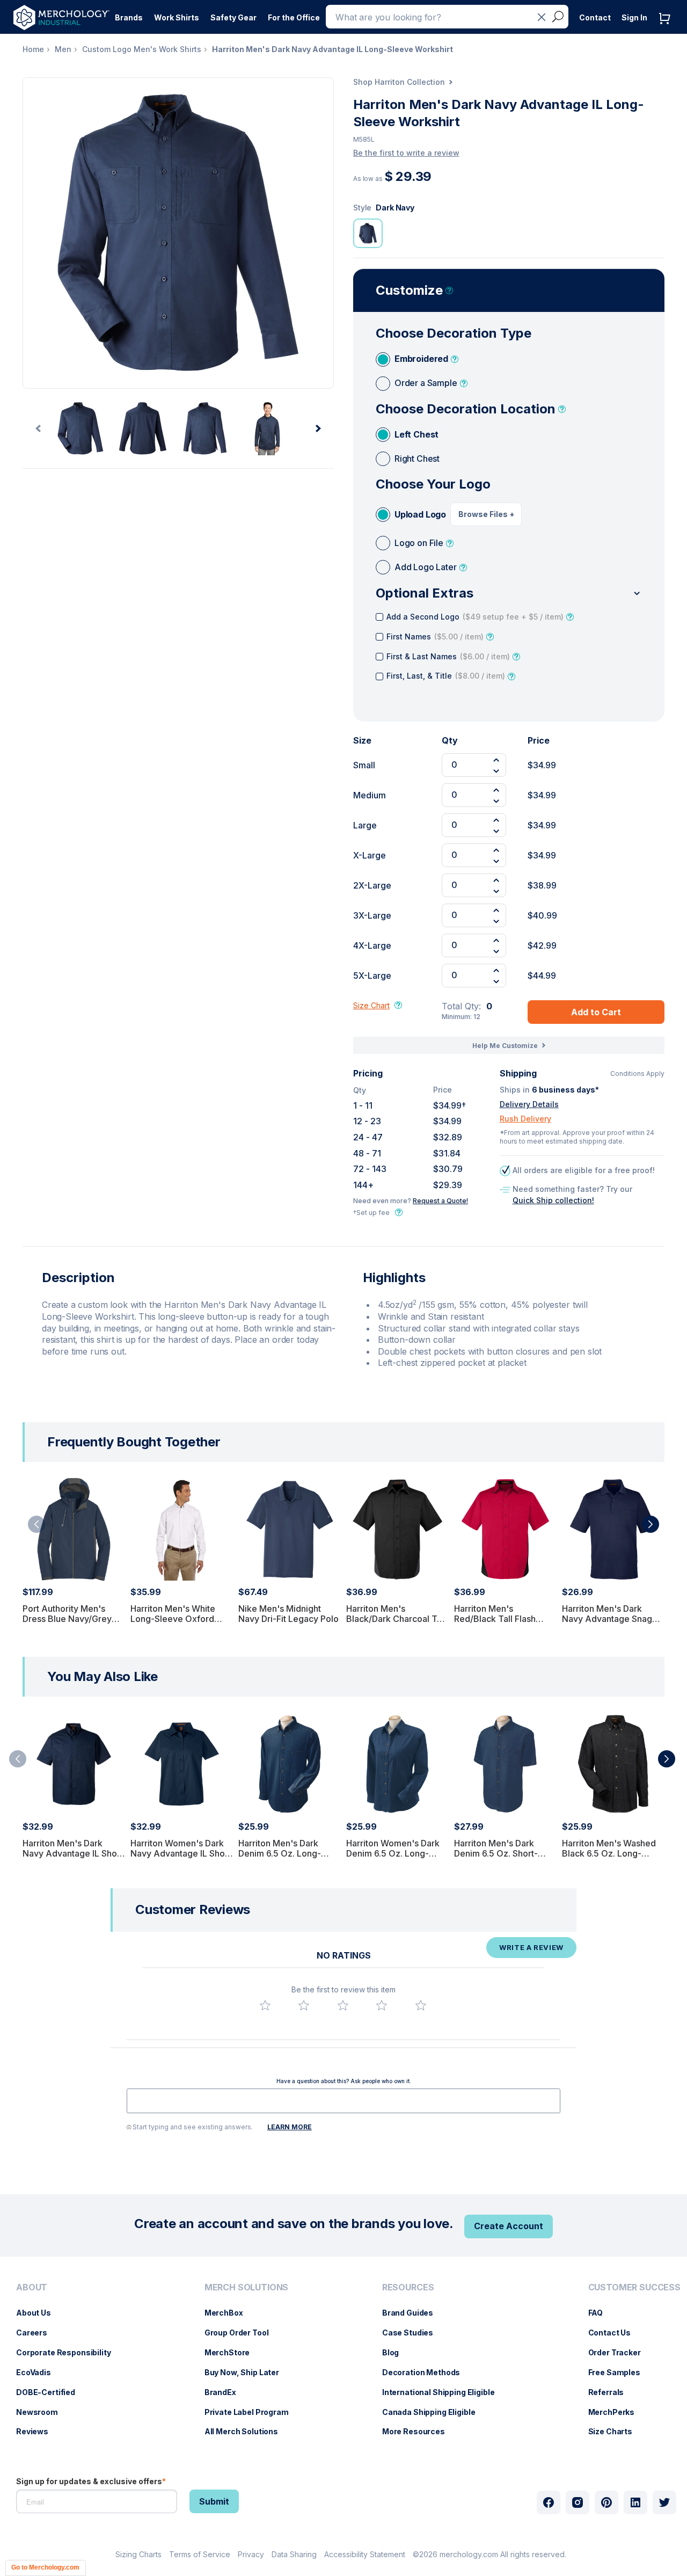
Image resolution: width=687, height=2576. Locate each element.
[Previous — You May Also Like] (18, 1759)
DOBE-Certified (51, 2392)
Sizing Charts (138, 2554)
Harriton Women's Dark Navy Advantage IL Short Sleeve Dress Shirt (181, 1853)
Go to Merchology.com (45, 2567)
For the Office (294, 17)
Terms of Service (200, 2554)
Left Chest (416, 434)
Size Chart (371, 1005)
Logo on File (419, 543)
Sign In (634, 17)
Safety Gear (233, 17)
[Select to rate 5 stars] (421, 2005)
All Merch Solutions (247, 2431)
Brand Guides (413, 2313)
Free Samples (620, 2372)
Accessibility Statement (365, 2554)
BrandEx (226, 2392)
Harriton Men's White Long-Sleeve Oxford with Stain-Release (173, 1619)
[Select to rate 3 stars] (343, 2005)
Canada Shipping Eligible (434, 2412)
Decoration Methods (426, 2372)
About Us (39, 2313)
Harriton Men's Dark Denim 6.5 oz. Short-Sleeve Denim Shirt (496, 1853)
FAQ (601, 2313)
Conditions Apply (637, 1074)
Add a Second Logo (475, 617)
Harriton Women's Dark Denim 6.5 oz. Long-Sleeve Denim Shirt (393, 1853)
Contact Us (615, 2333)
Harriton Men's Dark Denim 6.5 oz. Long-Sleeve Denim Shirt (280, 1853)
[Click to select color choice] (368, 233)
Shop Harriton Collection (399, 82)
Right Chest (417, 459)
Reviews (38, 2431)
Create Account (509, 2226)
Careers (37, 2333)
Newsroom (42, 2412)
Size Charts (616, 2431)
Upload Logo (420, 514)
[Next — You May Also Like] (667, 1759)
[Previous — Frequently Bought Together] (36, 1524)
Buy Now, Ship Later (247, 2372)
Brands (129, 17)
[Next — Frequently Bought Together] (651, 1524)
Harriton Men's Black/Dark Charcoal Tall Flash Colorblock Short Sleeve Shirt (396, 1624)
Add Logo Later (426, 567)
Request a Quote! (440, 1201)
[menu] (66, 2364)
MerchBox (229, 2313)
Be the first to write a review (406, 153)
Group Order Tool (242, 2333)
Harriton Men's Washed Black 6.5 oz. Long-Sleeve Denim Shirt (609, 1853)
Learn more (290, 2127)
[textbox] (343, 2101)
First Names (435, 636)
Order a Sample (426, 383)
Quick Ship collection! (553, 1200)
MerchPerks (617, 2412)
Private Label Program (252, 2412)
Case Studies (413, 2333)
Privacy (251, 2554)
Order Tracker (620, 2352)
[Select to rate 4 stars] (382, 2005)
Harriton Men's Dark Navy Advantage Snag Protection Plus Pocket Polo (608, 1624)
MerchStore (233, 2352)
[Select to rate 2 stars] (304, 2005)
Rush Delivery (525, 1119)
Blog (396, 2352)
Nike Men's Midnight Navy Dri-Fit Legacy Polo (288, 1614)
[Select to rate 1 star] (265, 2005)
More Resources (419, 2431)
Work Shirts (177, 17)
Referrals (612, 2392)
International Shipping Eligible (444, 2392)
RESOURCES (408, 2287)
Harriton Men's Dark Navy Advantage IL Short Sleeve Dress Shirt (73, 1853)
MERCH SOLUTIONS (247, 2287)
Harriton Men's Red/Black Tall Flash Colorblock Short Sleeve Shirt (504, 1624)
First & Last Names (448, 656)
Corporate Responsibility (69, 2352)
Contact (595, 17)
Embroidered (421, 359)
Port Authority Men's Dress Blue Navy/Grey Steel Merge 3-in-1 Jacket (67, 1624)
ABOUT (32, 2287)
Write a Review (531, 1947)
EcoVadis (39, 2372)
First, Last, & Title (446, 676)
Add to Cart (596, 1012)
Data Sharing (294, 2554)
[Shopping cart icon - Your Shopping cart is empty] (667, 29)
